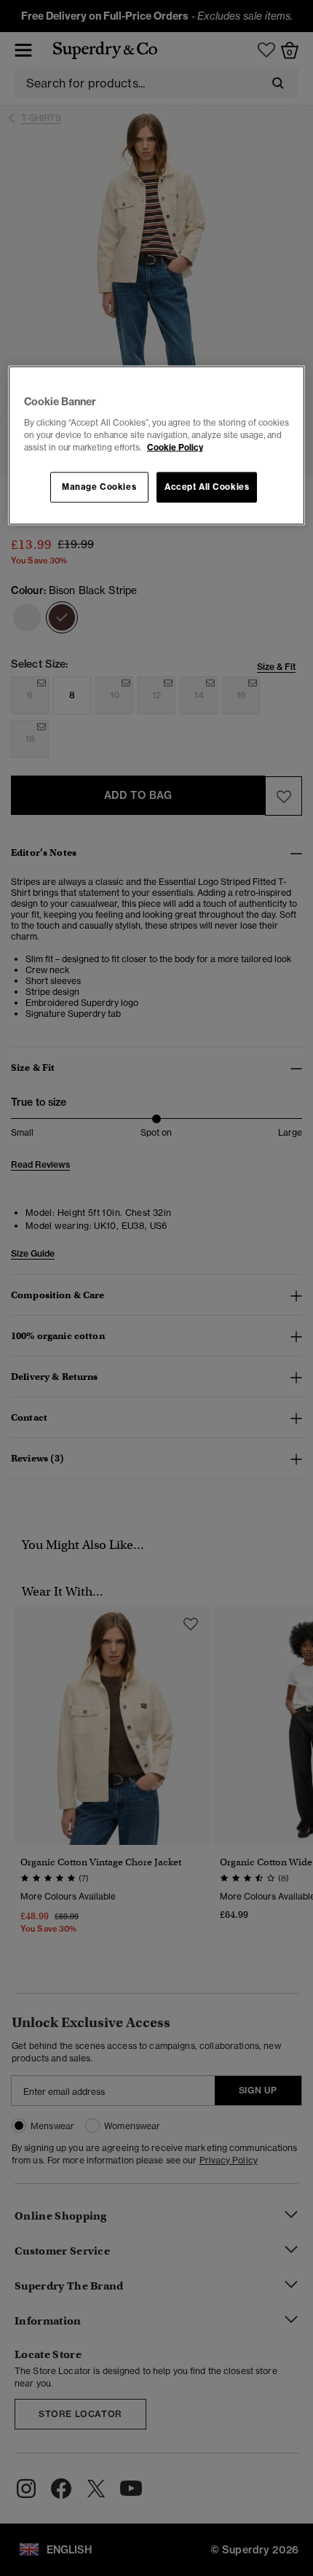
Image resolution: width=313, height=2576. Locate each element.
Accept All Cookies (207, 486)
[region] (157, 446)
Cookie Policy (175, 447)
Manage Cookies (99, 486)
